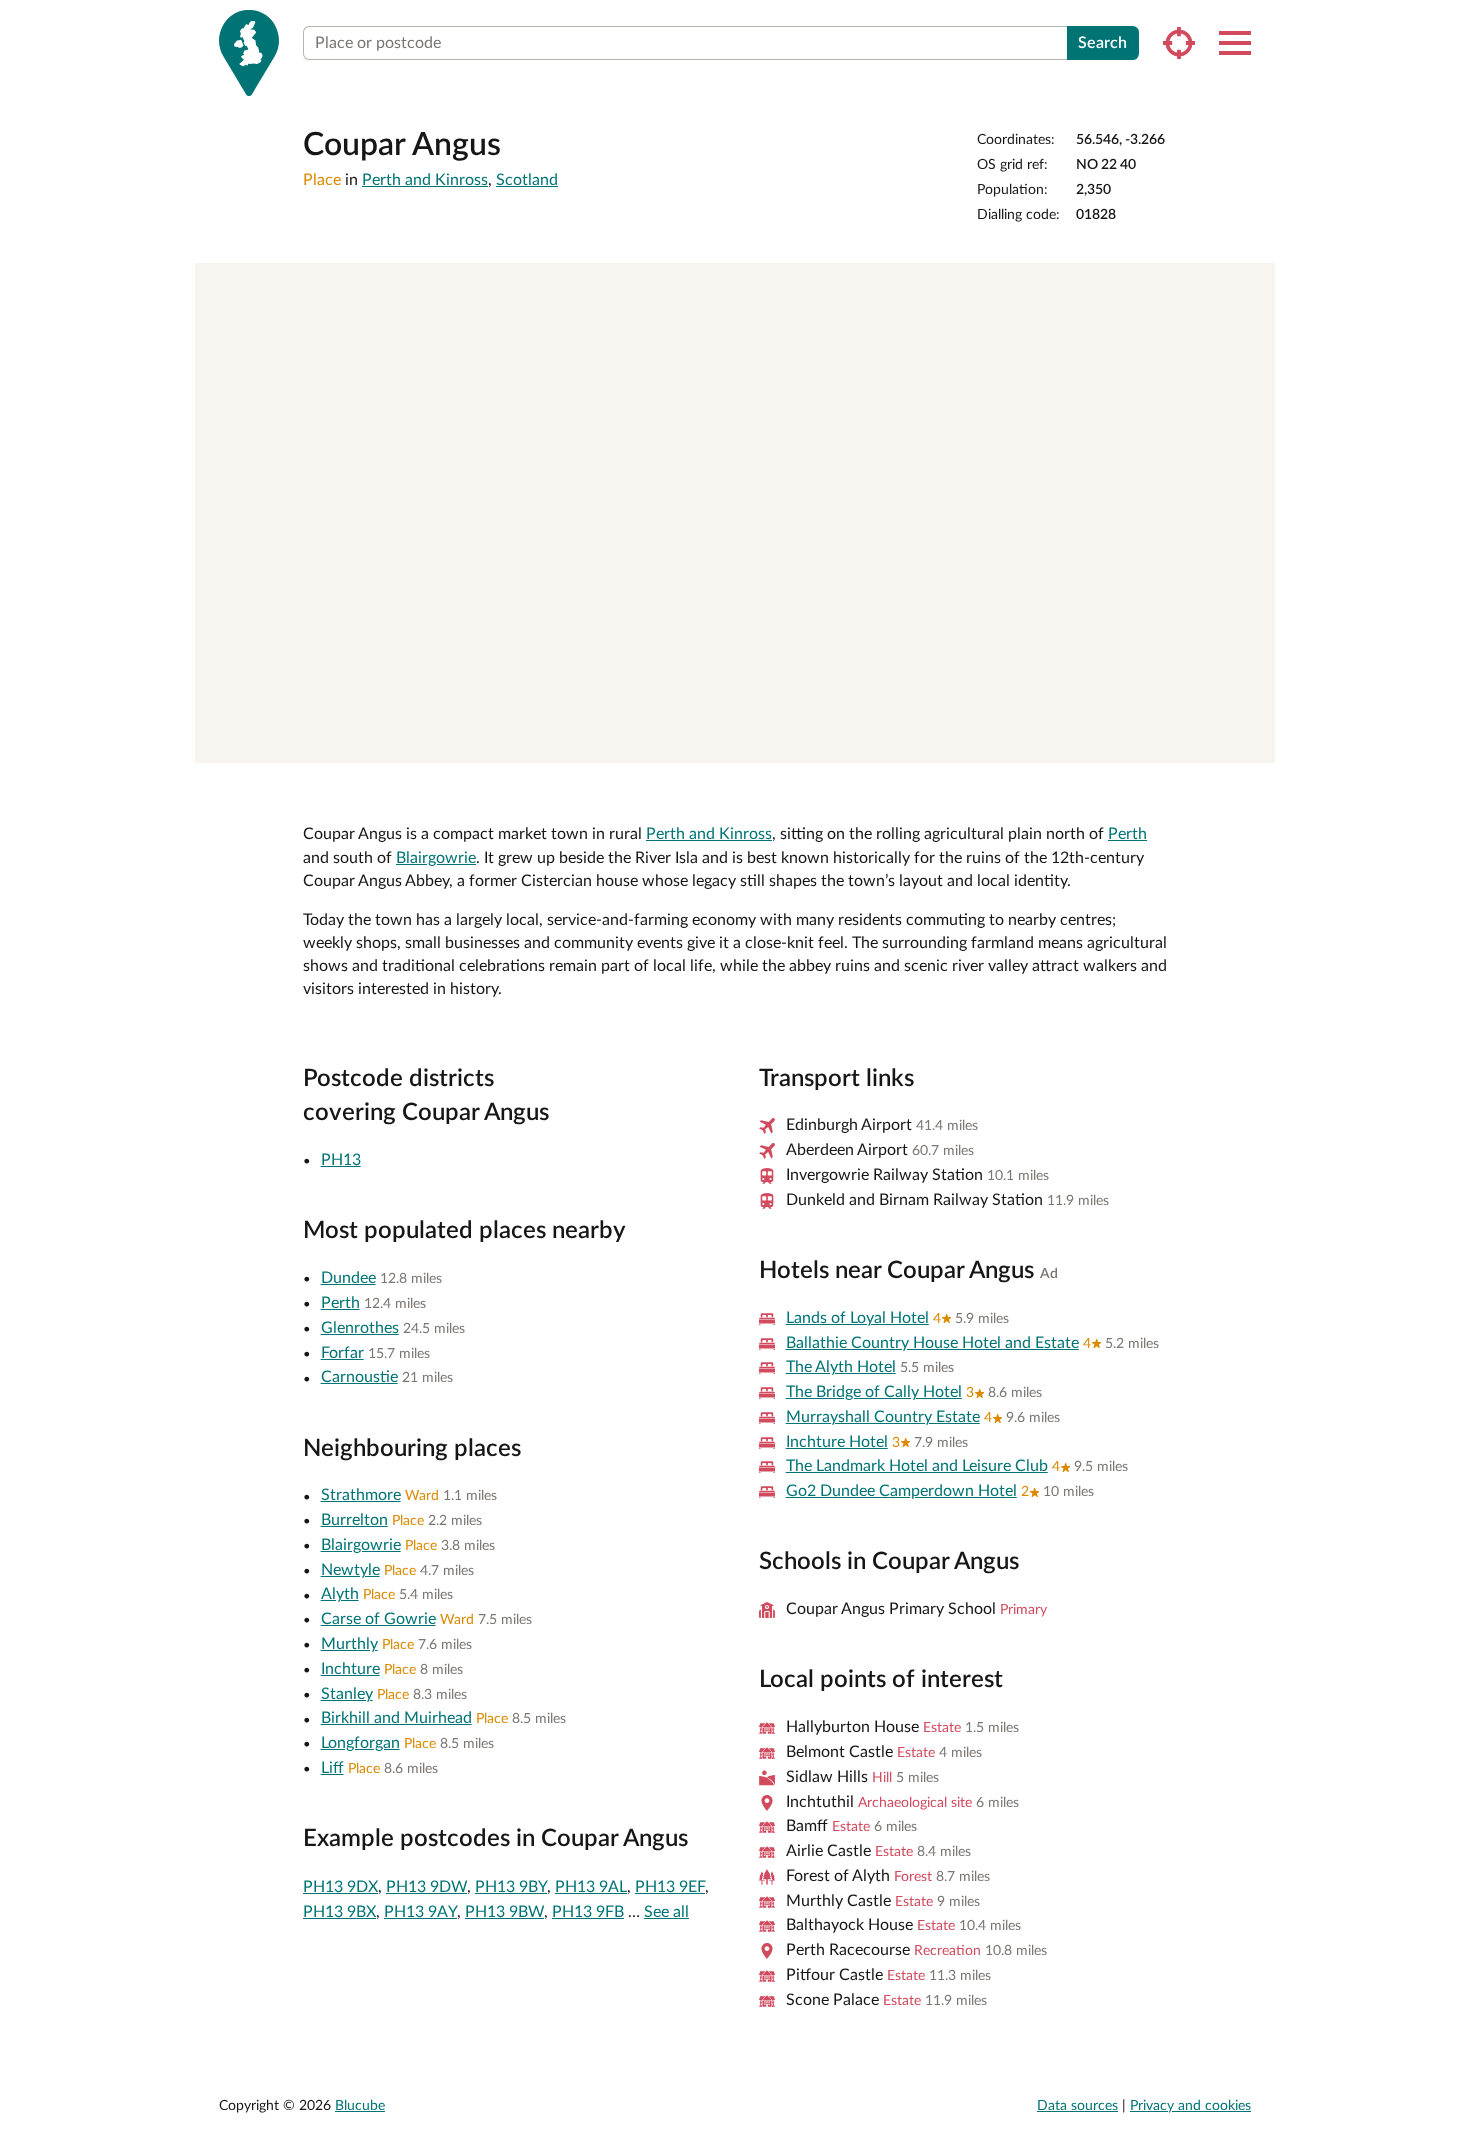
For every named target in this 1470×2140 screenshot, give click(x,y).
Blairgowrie (436, 858)
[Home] (249, 53)
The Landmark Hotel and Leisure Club (917, 1466)
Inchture (350, 1669)
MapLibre (917, 740)
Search (1102, 43)
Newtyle (350, 1570)
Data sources (1077, 2106)
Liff (332, 1768)
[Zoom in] (1250, 287)
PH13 (341, 1160)
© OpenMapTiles (1063, 740)
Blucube (360, 2106)
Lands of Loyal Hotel (857, 1318)
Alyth (340, 1594)
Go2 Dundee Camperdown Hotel (901, 1491)
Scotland (527, 180)
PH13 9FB (588, 1912)
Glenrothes (360, 1328)
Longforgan (360, 1743)
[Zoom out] (1250, 316)
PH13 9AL (591, 1887)
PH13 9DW (426, 1887)
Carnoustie (359, 1377)
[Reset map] (1250, 355)
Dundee (348, 1278)
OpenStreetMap (1198, 740)
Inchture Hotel (837, 1442)
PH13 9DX (340, 1887)
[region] (735, 513)
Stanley (347, 1694)
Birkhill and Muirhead (396, 1718)
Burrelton (354, 1520)
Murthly (349, 1644)
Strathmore (361, 1495)
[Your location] (1179, 43)
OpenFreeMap (984, 740)
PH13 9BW (504, 1912)
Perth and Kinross (425, 180)
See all (666, 1912)
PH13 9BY (511, 1887)
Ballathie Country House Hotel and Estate (932, 1343)
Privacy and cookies (1190, 2106)
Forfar (342, 1353)
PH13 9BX (339, 1912)
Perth (1127, 834)
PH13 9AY (420, 1912)
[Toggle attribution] (1253, 741)
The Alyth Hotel (841, 1367)
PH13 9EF (670, 1887)
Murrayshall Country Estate (883, 1417)
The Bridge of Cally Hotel (874, 1392)
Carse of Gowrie (378, 1619)
